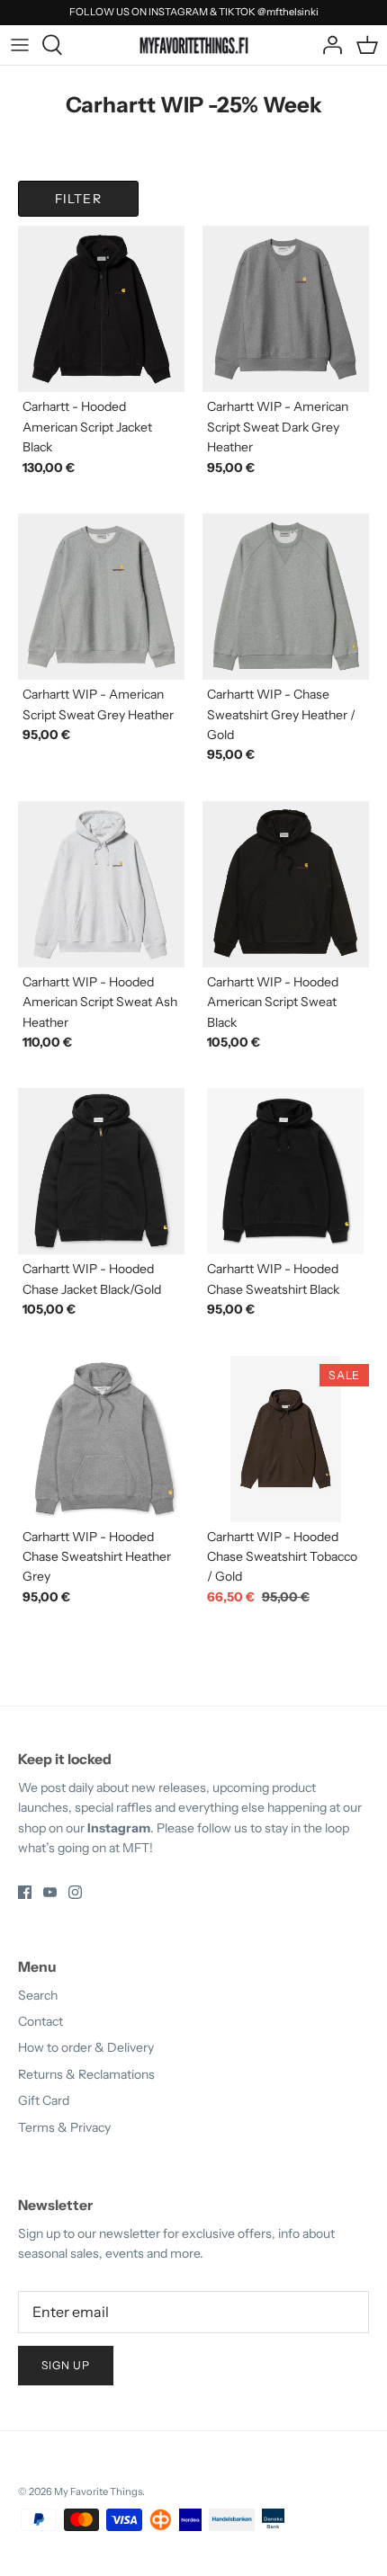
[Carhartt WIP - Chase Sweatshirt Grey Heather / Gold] (286, 597)
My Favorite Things (98, 2491)
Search (38, 1995)
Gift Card (44, 2100)
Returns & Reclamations (86, 2074)
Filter (78, 199)
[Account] (328, 45)
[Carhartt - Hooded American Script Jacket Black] (101, 309)
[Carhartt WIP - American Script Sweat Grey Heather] (101, 597)
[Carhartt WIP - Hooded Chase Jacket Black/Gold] (101, 1171)
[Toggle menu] (20, 45)
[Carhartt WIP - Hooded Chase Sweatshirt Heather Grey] (101, 1439)
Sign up (66, 2365)
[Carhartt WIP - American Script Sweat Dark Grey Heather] (286, 309)
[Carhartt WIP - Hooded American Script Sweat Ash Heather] (101, 884)
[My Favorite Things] (194, 44)
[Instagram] (75, 1892)
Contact (40, 2021)
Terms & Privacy (64, 2127)
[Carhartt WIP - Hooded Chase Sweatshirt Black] (286, 1171)
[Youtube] (50, 1892)
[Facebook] (25, 1892)
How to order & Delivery (86, 2047)
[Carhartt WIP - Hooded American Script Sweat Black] (286, 884)
